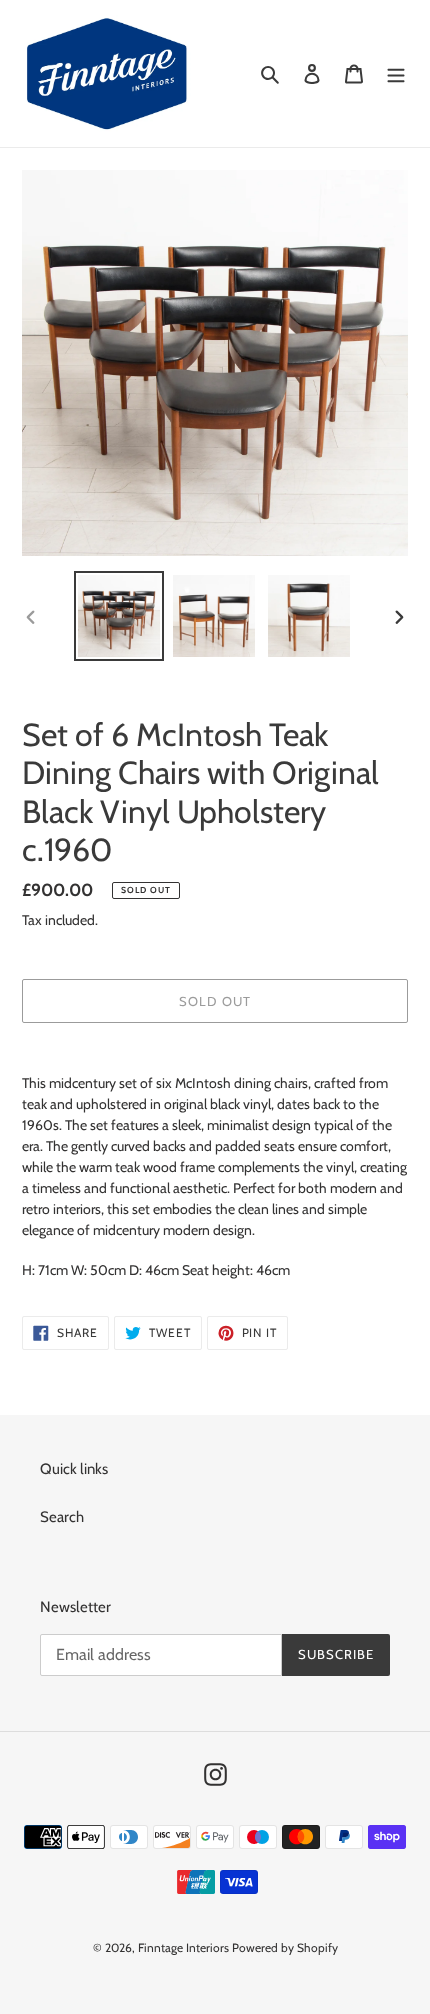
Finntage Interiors (183, 1947)
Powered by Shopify (285, 1947)
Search (62, 1517)
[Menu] (396, 73)
